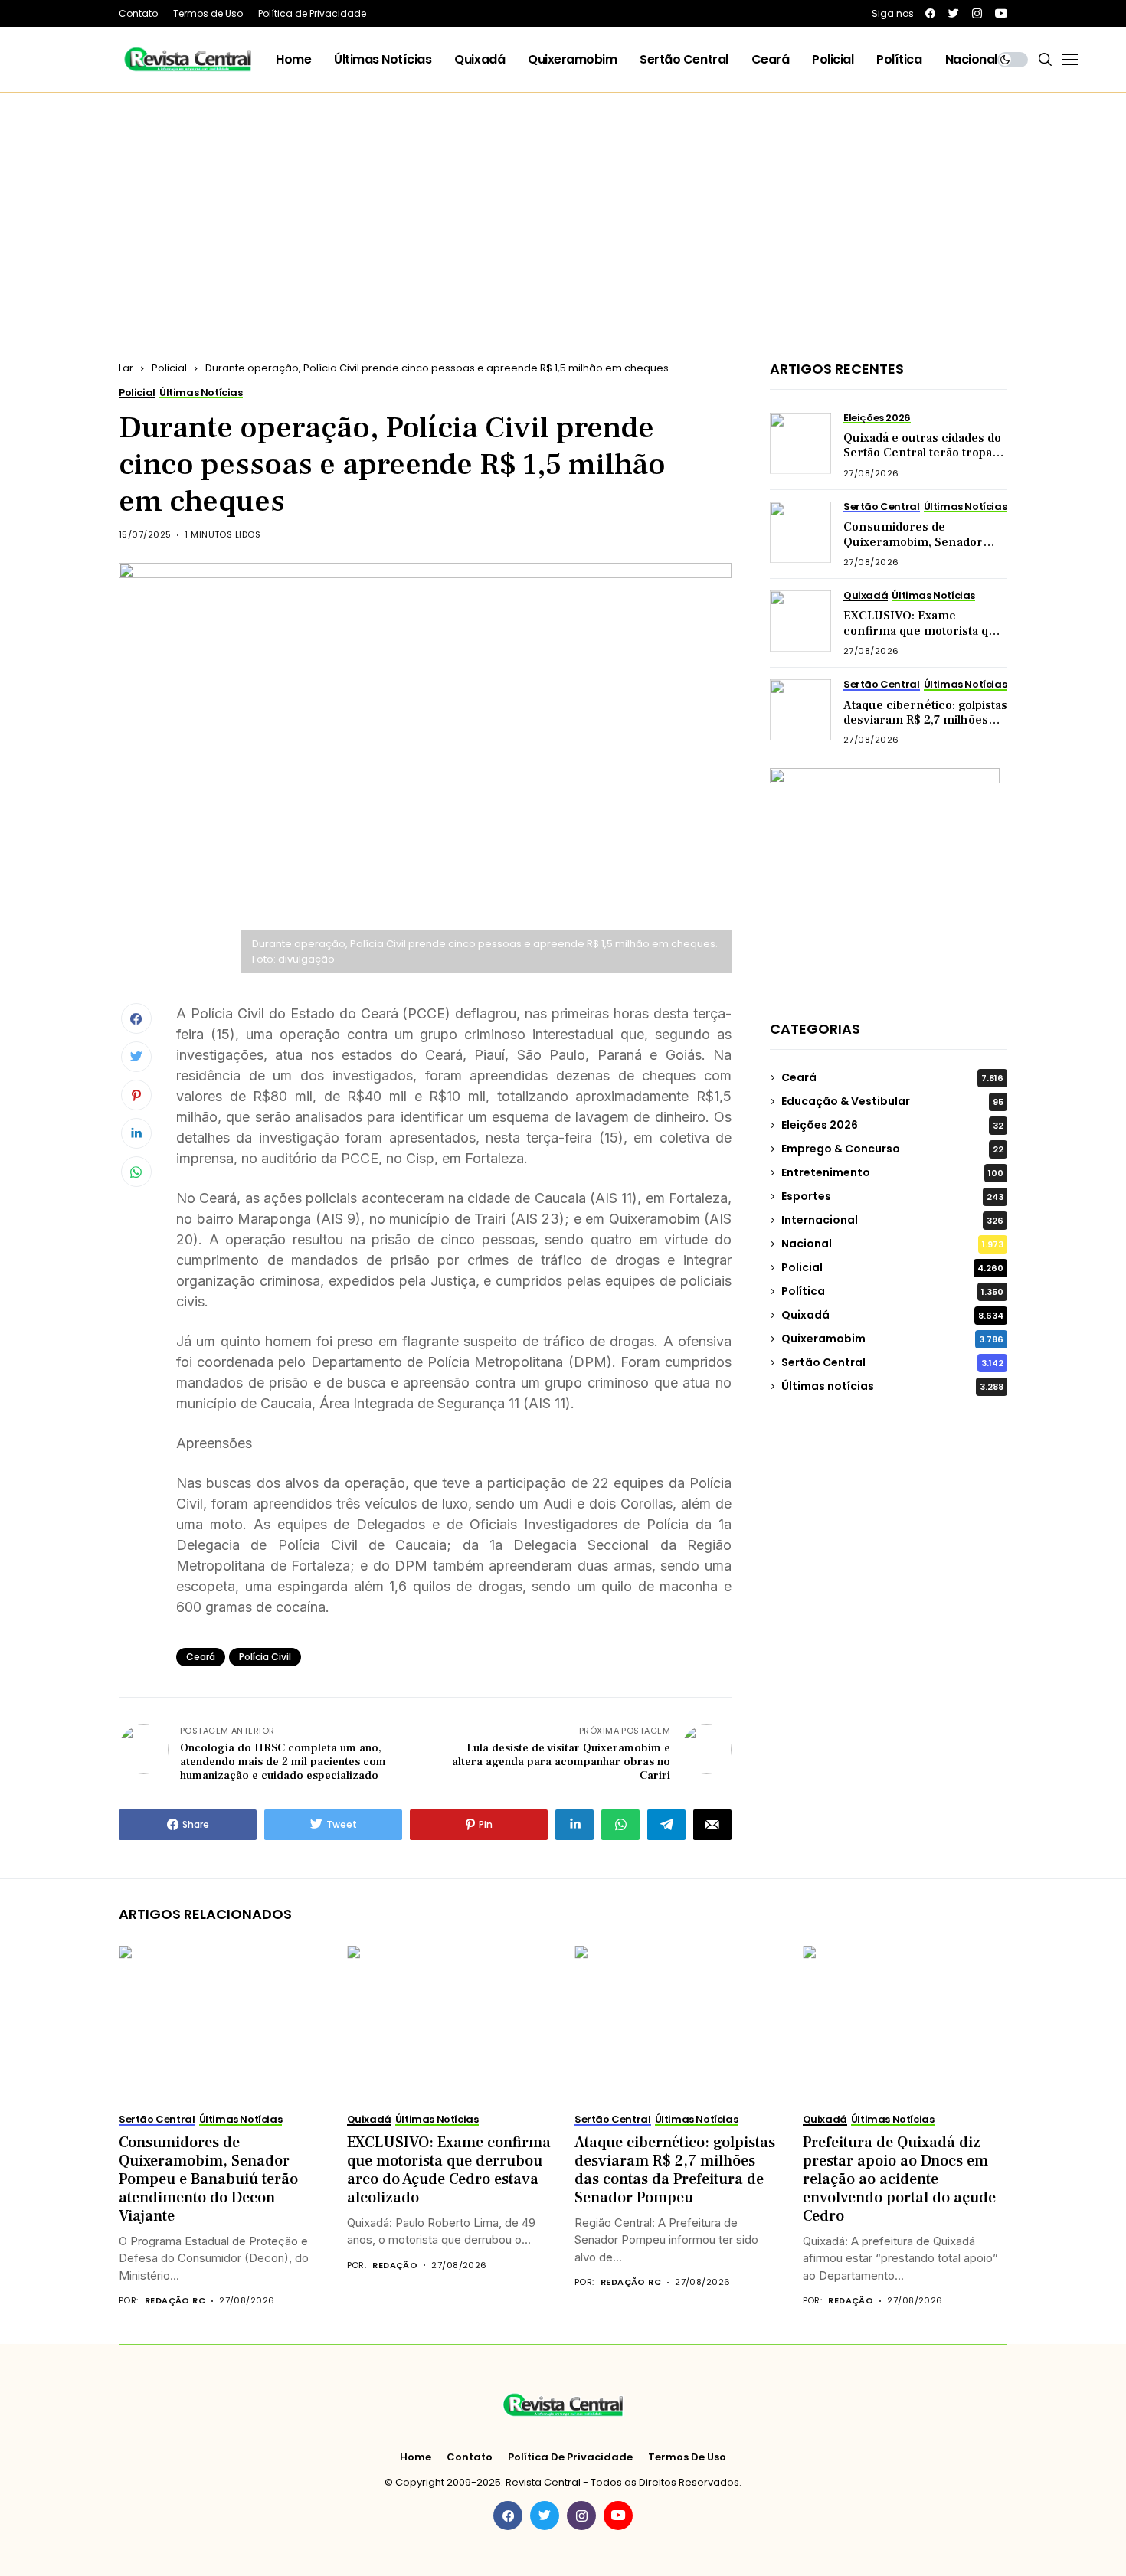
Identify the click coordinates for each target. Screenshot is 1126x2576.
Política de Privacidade (570, 2457)
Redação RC (175, 2301)
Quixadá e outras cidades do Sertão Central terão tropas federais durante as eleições (924, 453)
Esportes (892, 1196)
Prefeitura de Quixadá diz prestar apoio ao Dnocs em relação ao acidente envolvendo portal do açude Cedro (899, 2179)
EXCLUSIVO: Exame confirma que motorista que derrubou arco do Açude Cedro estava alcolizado (923, 638)
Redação (395, 2265)
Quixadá (892, 1315)
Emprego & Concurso (892, 1149)
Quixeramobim (892, 1339)
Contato (470, 2457)
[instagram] (977, 13)
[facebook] (930, 13)
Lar (126, 368)
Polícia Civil (265, 1657)
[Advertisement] (563, 208)
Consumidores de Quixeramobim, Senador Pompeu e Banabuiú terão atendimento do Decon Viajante (208, 2179)
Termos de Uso (687, 2457)
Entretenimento (892, 1172)
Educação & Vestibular (892, 1101)
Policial (169, 368)
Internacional (892, 1220)
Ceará (201, 1657)
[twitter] (954, 13)
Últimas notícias (892, 1386)
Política (892, 1291)
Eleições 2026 (892, 1125)
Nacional (892, 1244)
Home (416, 2457)
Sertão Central (892, 1362)
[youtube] (1001, 13)
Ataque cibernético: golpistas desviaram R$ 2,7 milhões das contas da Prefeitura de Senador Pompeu (925, 727)
